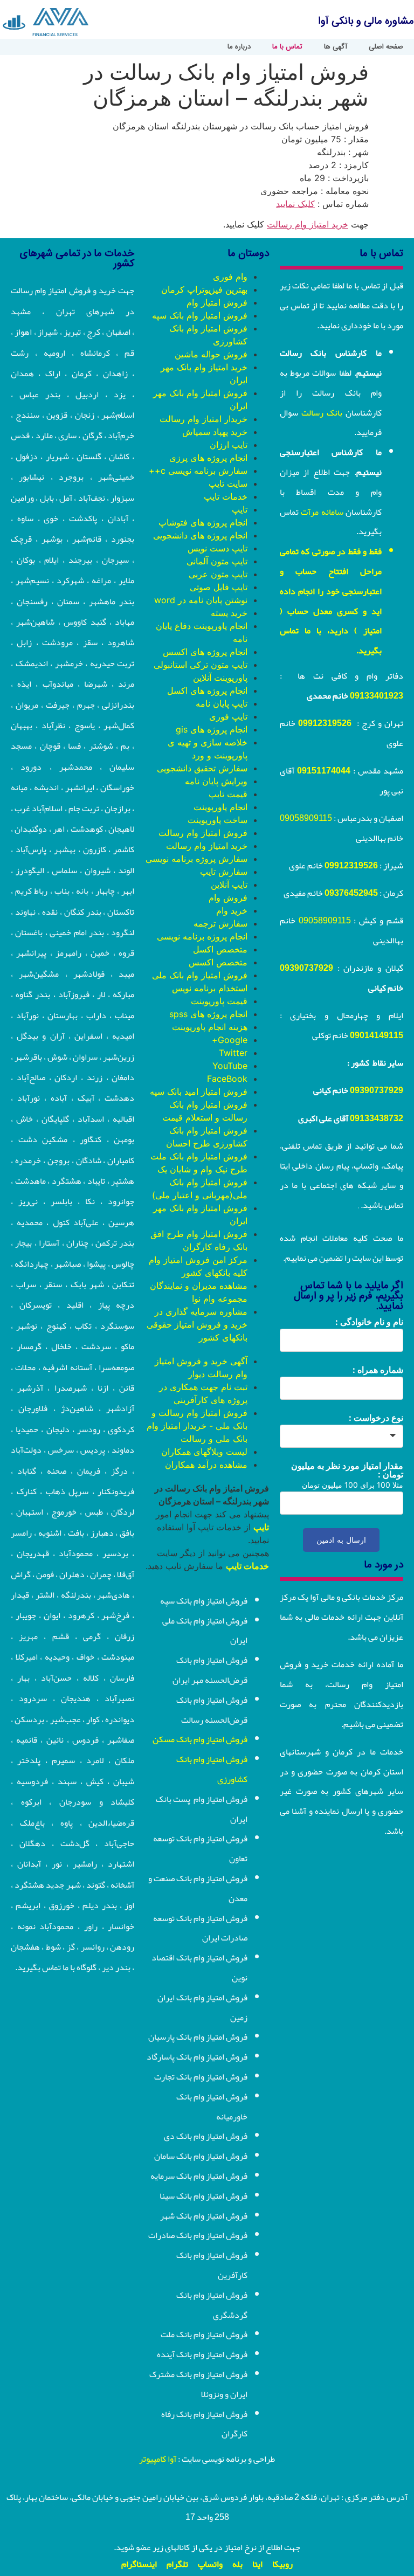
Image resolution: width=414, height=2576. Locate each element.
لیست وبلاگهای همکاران (204, 1452)
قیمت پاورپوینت (219, 1001)
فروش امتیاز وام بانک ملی (200, 975)
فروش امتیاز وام (217, 302)
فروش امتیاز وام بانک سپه (200, 315)
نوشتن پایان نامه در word (201, 600)
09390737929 (306, 968)
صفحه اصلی (386, 47)
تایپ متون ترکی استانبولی (201, 665)
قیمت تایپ (228, 794)
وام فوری (230, 277)
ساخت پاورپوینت (218, 820)
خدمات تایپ (226, 496)
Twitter (233, 1053)
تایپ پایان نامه (222, 703)
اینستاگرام (139, 2564)
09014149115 (377, 1035)
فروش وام (228, 897)
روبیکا (282, 2564)
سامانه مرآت (322, 512)
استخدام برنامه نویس (210, 988)
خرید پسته (229, 613)
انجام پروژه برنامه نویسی (202, 936)
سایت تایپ (228, 484)
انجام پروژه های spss (208, 1014)
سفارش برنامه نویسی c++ (198, 471)
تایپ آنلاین (229, 885)
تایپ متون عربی (218, 574)
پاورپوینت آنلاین (220, 678)
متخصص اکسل (220, 949)
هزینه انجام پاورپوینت (210, 1027)
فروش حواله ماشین (211, 354)
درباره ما (239, 47)
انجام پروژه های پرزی (208, 458)
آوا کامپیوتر (158, 2459)
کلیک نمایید (295, 204)
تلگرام (177, 2564)
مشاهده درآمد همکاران (206, 1465)
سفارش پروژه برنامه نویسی (196, 859)
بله (237, 2564)
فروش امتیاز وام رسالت (203, 833)
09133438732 (377, 1118)
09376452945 (351, 893)
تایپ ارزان (229, 445)
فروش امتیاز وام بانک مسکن (200, 1739)
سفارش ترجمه (220, 923)
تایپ (240, 509)
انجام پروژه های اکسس (205, 652)
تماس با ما (287, 47)
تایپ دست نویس (218, 548)
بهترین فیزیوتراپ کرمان (204, 289)
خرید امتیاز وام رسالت (308, 224)
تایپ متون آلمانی (217, 561)
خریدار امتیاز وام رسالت (203, 419)
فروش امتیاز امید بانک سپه (199, 1092)
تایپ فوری (228, 716)
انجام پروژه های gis (212, 729)
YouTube (230, 1066)
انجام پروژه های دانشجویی (200, 535)
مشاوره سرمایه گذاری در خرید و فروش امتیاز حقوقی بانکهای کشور (197, 1324)
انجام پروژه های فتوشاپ (203, 522)
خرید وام (232, 910)
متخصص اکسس (218, 962)
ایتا (257, 2564)
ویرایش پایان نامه (216, 781)
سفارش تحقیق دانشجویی (202, 768)
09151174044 (324, 771)
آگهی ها (336, 47)
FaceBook (227, 1079)
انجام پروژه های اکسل (207, 690)
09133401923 (377, 696)
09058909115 (306, 818)
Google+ (230, 1040)
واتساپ (210, 2564)
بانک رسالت (322, 413)
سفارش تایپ (224, 872)
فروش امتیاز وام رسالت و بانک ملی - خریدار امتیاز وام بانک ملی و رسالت (197, 1426)
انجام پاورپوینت (220, 807)
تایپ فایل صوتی (219, 587)
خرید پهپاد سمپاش (215, 432)
